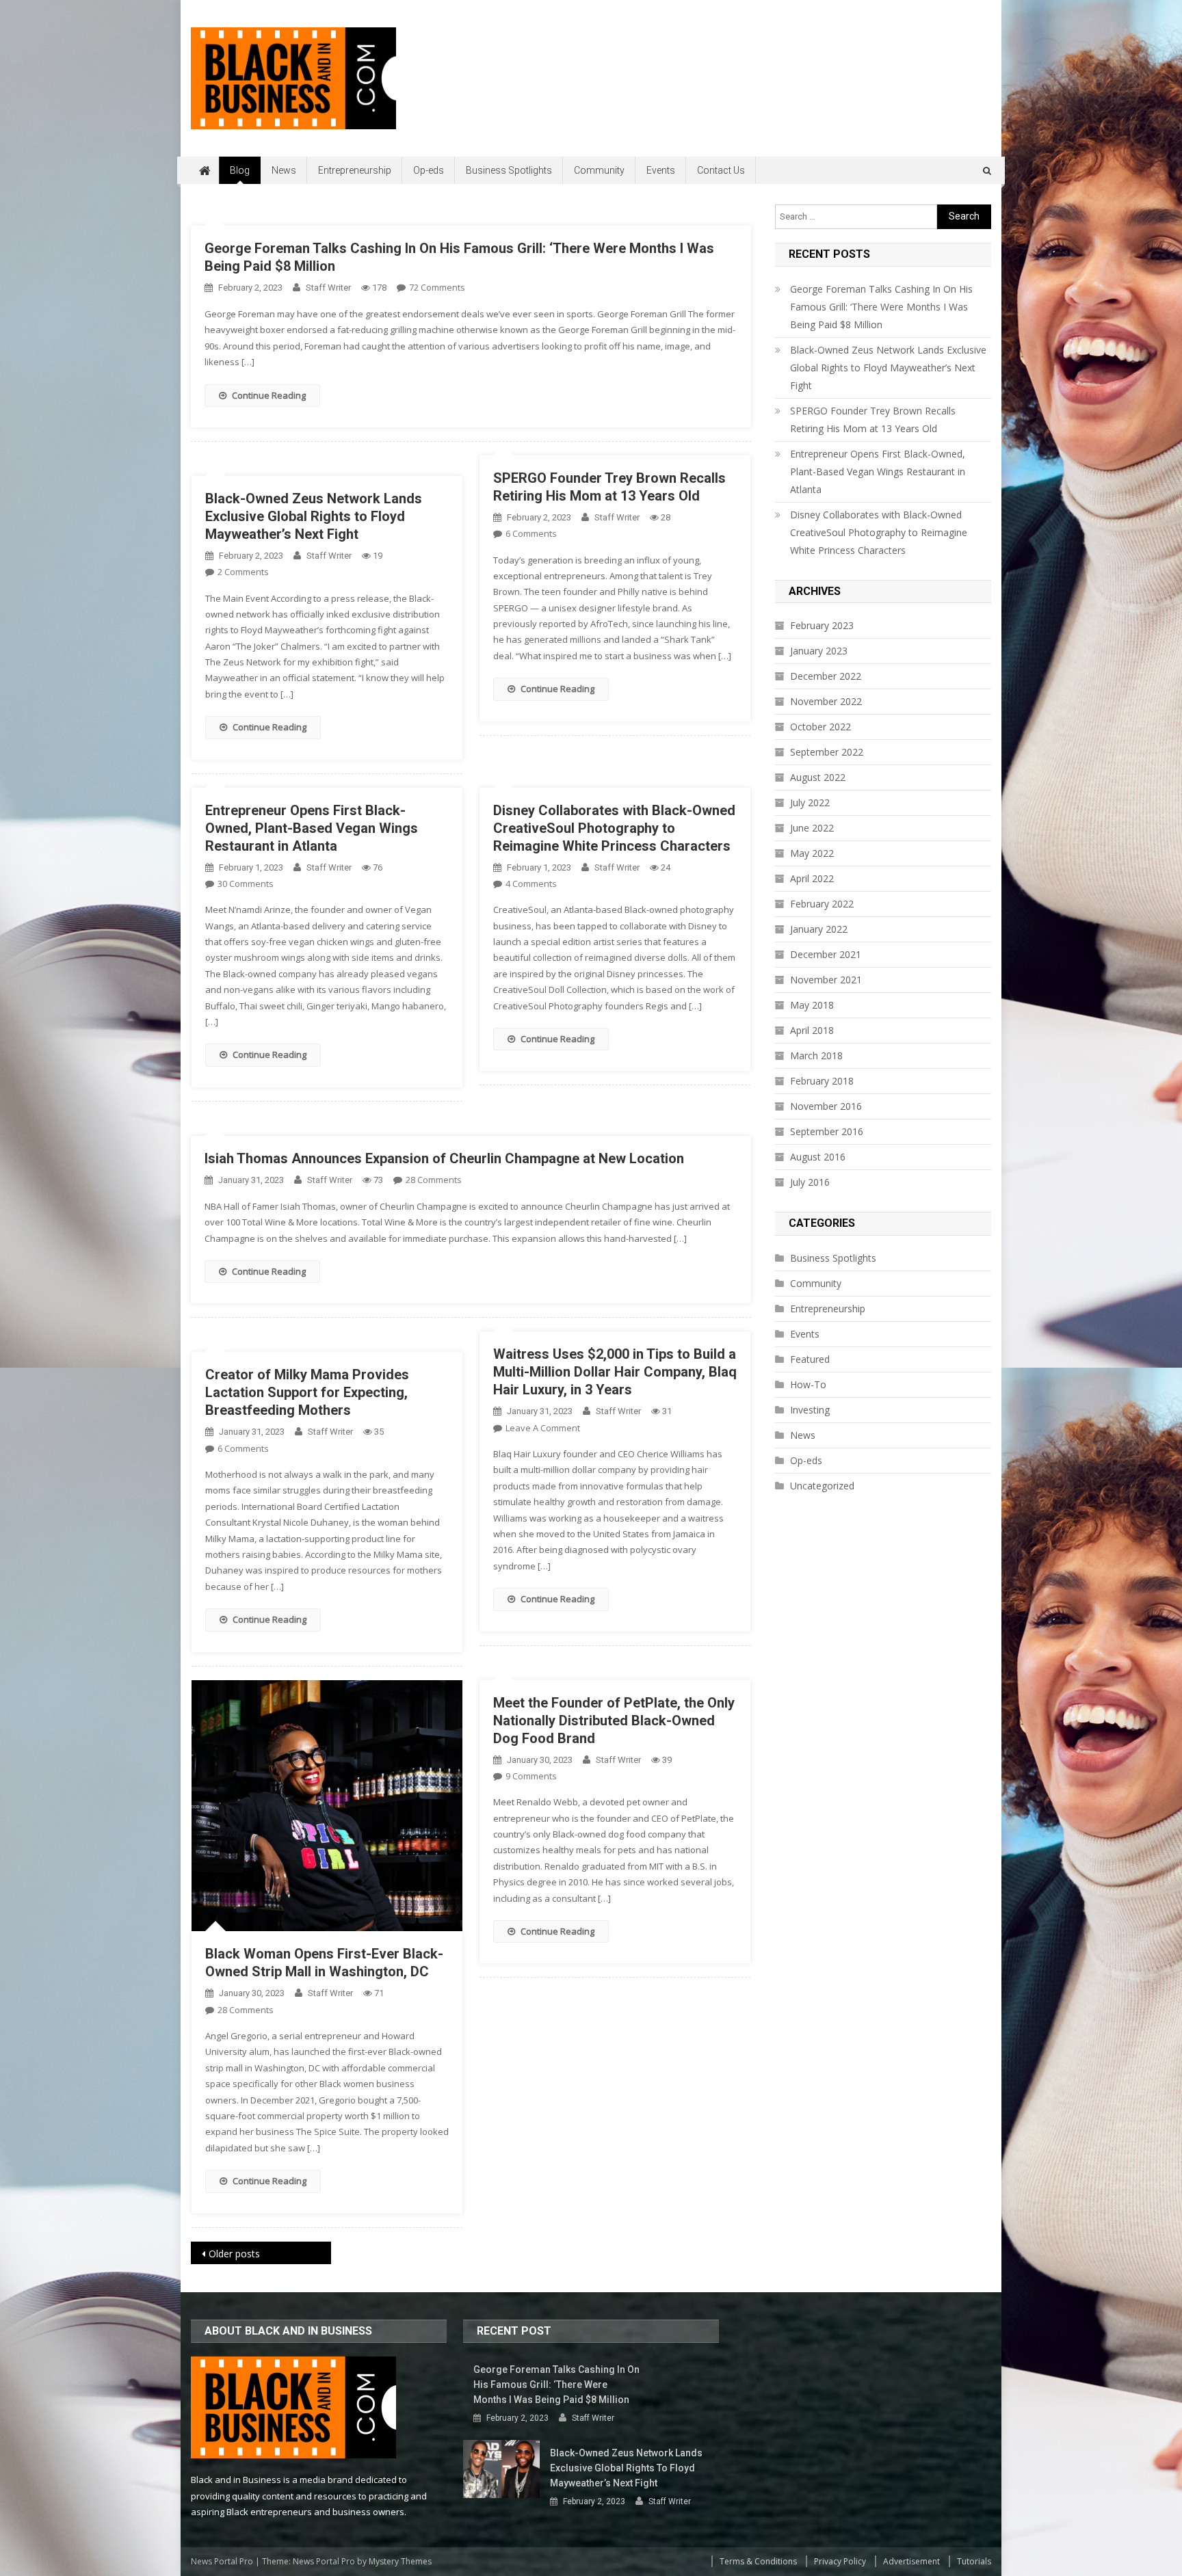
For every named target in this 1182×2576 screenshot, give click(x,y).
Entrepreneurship (355, 170)
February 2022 (822, 904)
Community (599, 170)
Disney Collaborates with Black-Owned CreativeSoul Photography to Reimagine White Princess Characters (614, 828)
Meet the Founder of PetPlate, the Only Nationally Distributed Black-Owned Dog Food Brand (614, 1721)
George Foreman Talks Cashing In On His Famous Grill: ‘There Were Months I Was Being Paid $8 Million (881, 307)
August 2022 (818, 777)
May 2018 (812, 1005)
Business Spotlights (509, 170)
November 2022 (826, 701)
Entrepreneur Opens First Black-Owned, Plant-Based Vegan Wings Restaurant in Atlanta (312, 828)
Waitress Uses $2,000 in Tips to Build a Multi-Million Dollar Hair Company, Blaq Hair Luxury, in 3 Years (615, 1372)
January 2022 (819, 929)
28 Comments (434, 1180)
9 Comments (531, 1776)
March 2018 (816, 1055)
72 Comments (437, 287)
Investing (810, 1410)
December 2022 (826, 676)
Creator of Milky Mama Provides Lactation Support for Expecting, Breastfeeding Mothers (307, 1392)
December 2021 (826, 954)
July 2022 (810, 802)
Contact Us (721, 170)
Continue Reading (269, 395)
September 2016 (827, 1131)
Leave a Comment (543, 1428)
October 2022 (820, 727)
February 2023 (822, 625)
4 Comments (531, 884)
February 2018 (822, 1081)
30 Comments (246, 884)
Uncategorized (822, 1486)
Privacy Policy (840, 2561)
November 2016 (826, 1106)
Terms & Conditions (758, 2561)
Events (661, 170)
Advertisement (911, 2561)
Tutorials (974, 2561)
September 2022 (827, 752)
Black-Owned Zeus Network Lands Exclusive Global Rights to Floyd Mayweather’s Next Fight (314, 516)
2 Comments (243, 572)
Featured (810, 1359)
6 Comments (531, 533)
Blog (240, 170)
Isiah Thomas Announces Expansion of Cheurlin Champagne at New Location (444, 1158)
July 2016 (810, 1182)
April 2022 (812, 878)
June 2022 (812, 828)
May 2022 (812, 853)
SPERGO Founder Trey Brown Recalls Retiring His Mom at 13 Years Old (873, 420)
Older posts (234, 2254)
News (284, 170)
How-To (808, 1384)
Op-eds (429, 170)
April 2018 (812, 1030)
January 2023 (819, 651)
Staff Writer (328, 288)
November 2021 (826, 980)
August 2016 (818, 1157)
